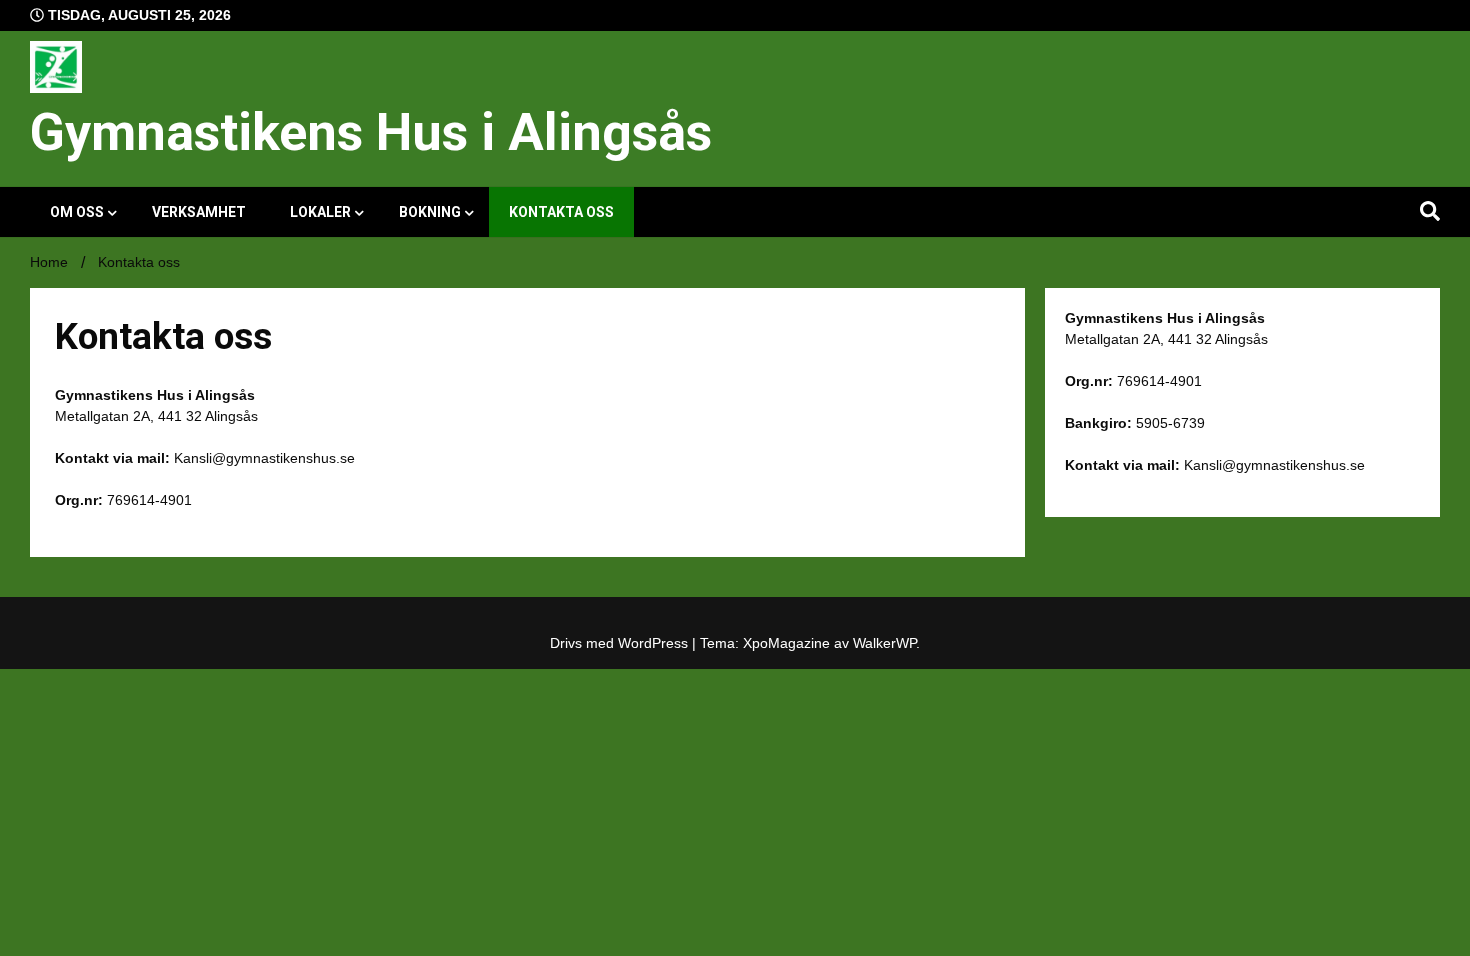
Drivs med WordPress (621, 643)
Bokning (430, 212)
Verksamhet (199, 212)
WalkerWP (884, 643)
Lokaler (320, 212)
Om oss (77, 212)
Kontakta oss (561, 212)
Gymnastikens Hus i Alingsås (371, 132)
